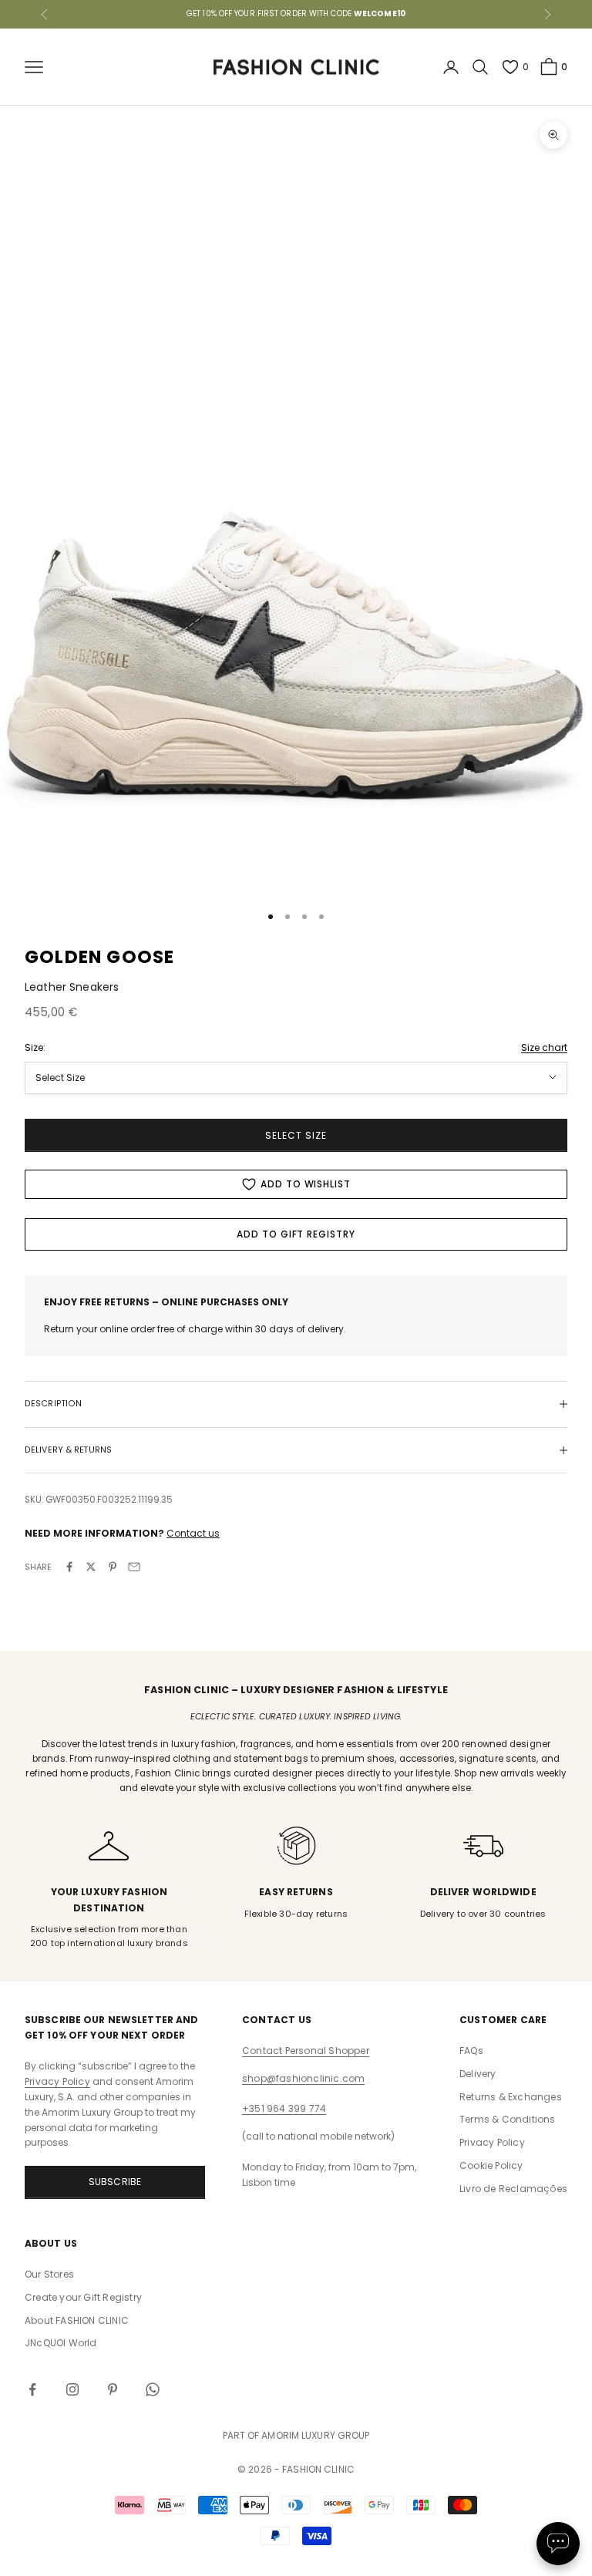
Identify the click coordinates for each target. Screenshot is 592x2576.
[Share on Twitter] (91, 1567)
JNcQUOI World (61, 2343)
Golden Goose (99, 957)
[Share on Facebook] (69, 1567)
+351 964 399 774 (284, 2108)
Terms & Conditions (508, 2119)
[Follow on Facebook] (32, 2389)
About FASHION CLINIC (77, 2320)
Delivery (478, 2074)
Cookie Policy (491, 2165)
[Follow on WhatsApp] (153, 2389)
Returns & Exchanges (511, 2097)
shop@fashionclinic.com (303, 2078)
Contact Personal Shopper (306, 2051)
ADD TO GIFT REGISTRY (296, 1234)
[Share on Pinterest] (113, 1567)
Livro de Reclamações (513, 2189)
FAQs (471, 2051)
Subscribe (115, 2182)
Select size (296, 1135)
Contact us (193, 1533)
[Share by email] (134, 1567)
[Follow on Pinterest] (113, 2389)
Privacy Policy (57, 2081)
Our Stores (49, 2274)
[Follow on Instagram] (72, 2389)
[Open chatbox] (558, 2544)
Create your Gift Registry (83, 2297)
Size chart (544, 1047)
